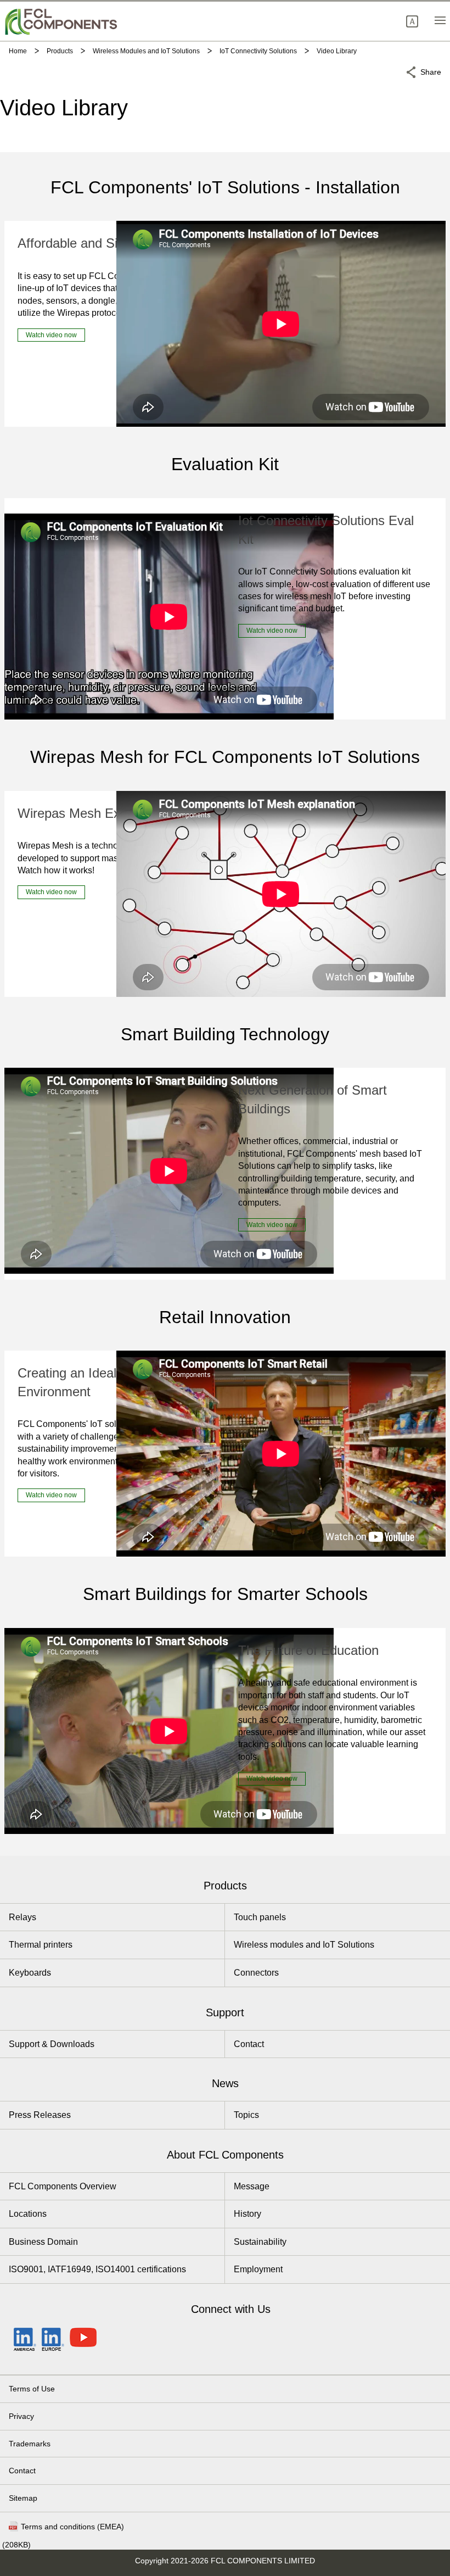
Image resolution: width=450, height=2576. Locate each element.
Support (225, 2012)
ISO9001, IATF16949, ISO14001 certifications (97, 2269)
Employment (258, 2269)
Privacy (21, 2416)
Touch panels (260, 1917)
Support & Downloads (52, 2044)
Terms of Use (32, 2389)
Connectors (256, 1973)
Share (431, 72)
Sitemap (23, 2498)
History (248, 2214)
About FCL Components (225, 2155)
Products (225, 1886)
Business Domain (43, 2242)
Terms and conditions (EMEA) (72, 2527)
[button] (412, 21)
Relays (22, 1917)
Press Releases (40, 2115)
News (225, 2083)
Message (252, 2186)
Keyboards (30, 1973)
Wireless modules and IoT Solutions (304, 1945)
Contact (249, 2044)
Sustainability (260, 2242)
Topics (246, 2115)
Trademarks (30, 2444)
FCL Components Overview (63, 2186)
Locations (28, 2214)
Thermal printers (41, 1945)
